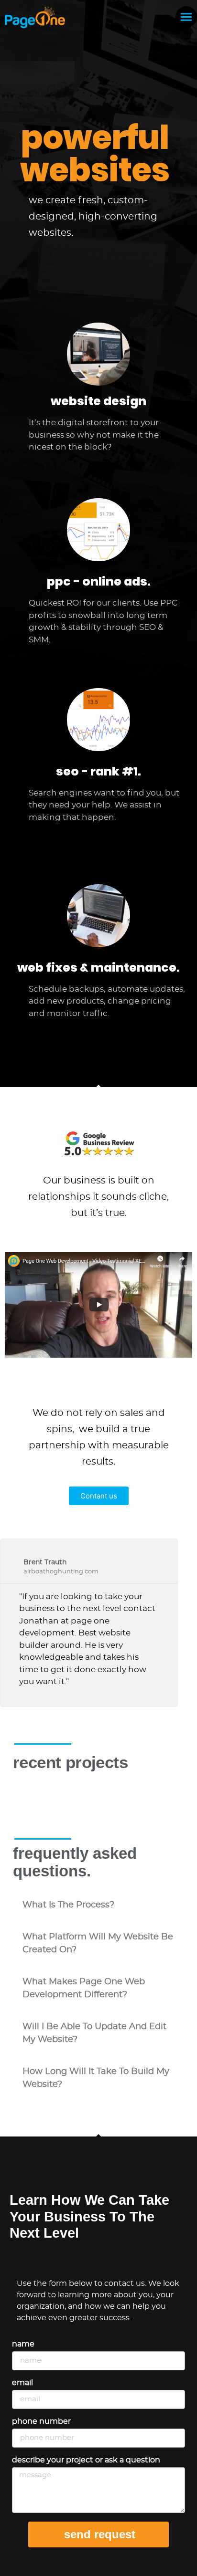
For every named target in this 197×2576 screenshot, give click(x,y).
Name (23, 2344)
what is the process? (68, 1905)
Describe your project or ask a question (86, 2460)
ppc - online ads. (99, 581)
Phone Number (41, 2421)
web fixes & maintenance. (98, 968)
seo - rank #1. (98, 771)
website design (98, 401)
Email (22, 2383)
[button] (98, 1905)
